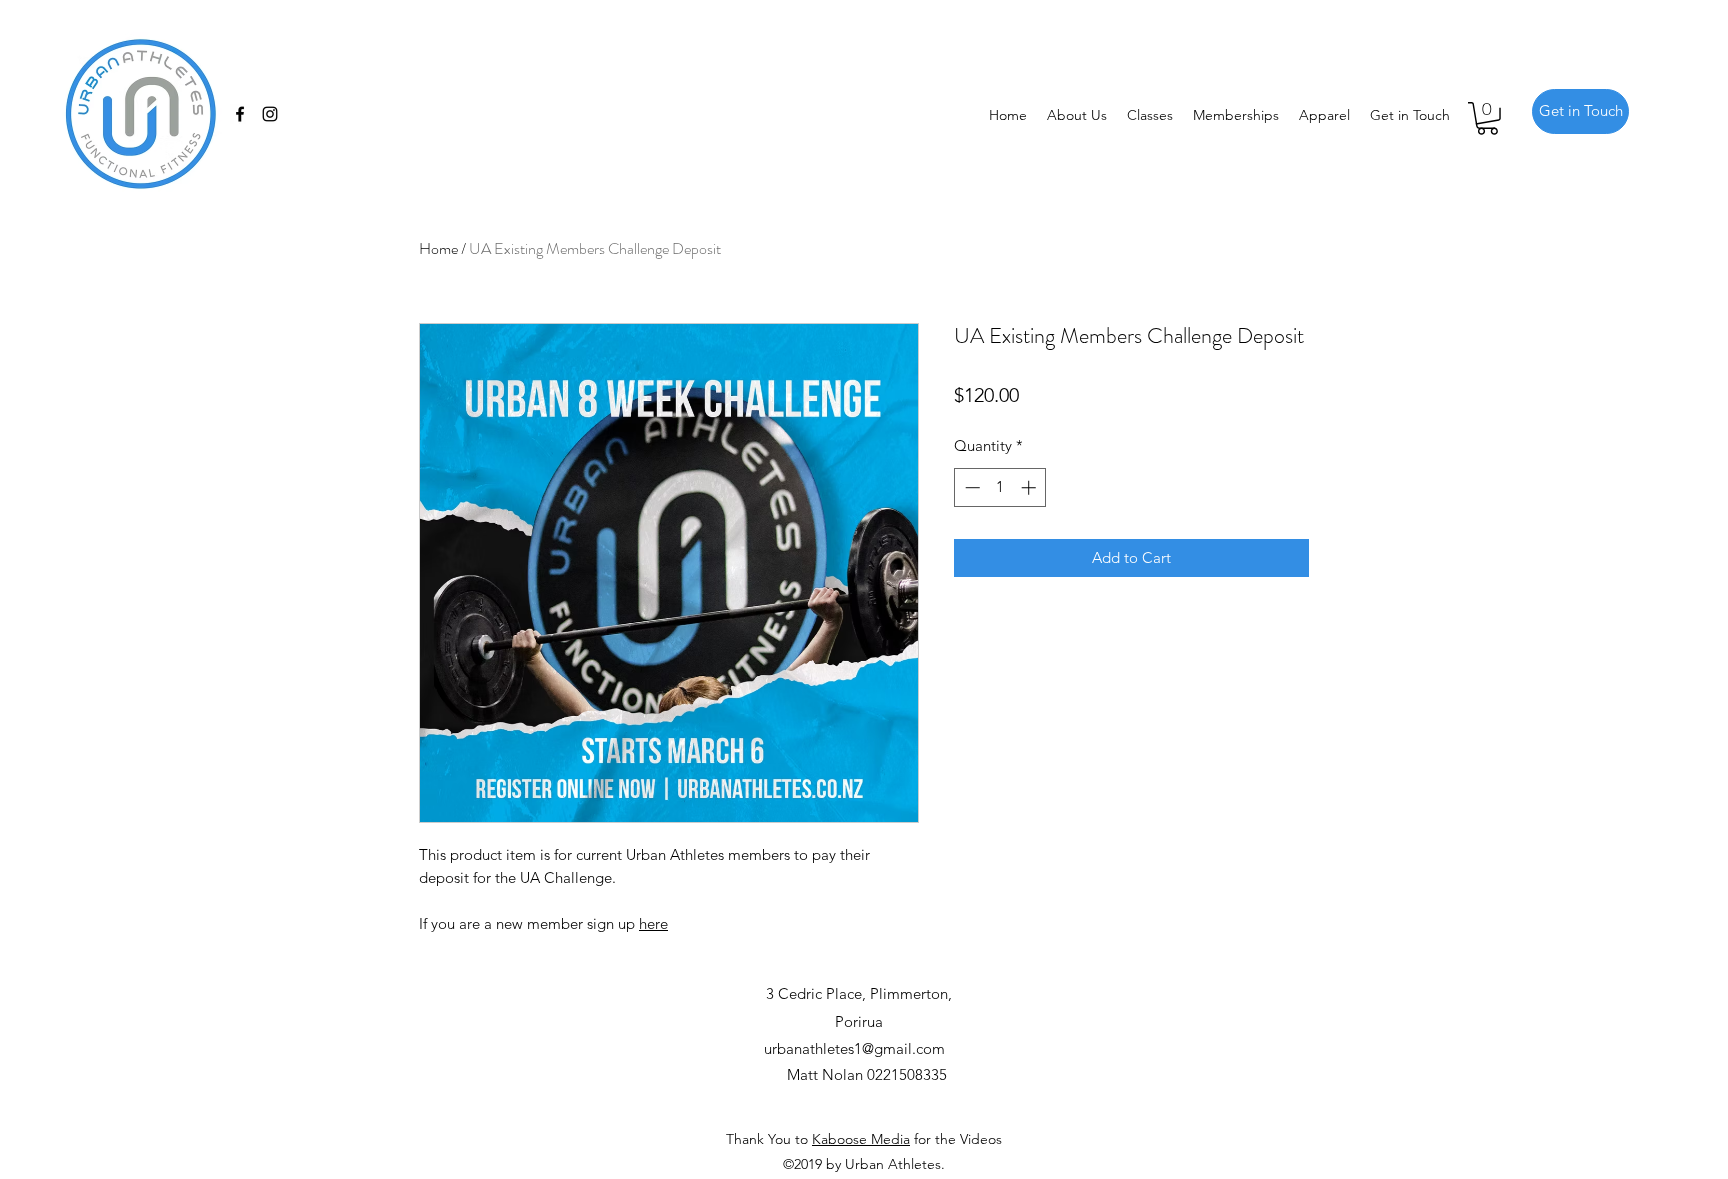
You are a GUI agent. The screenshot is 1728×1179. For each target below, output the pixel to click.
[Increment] (1030, 487)
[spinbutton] (1000, 487)
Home (438, 248)
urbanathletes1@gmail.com (854, 1048)
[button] (1487, 118)
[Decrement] (970, 487)
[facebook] (240, 114)
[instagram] (270, 114)
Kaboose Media (861, 1139)
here (653, 923)
